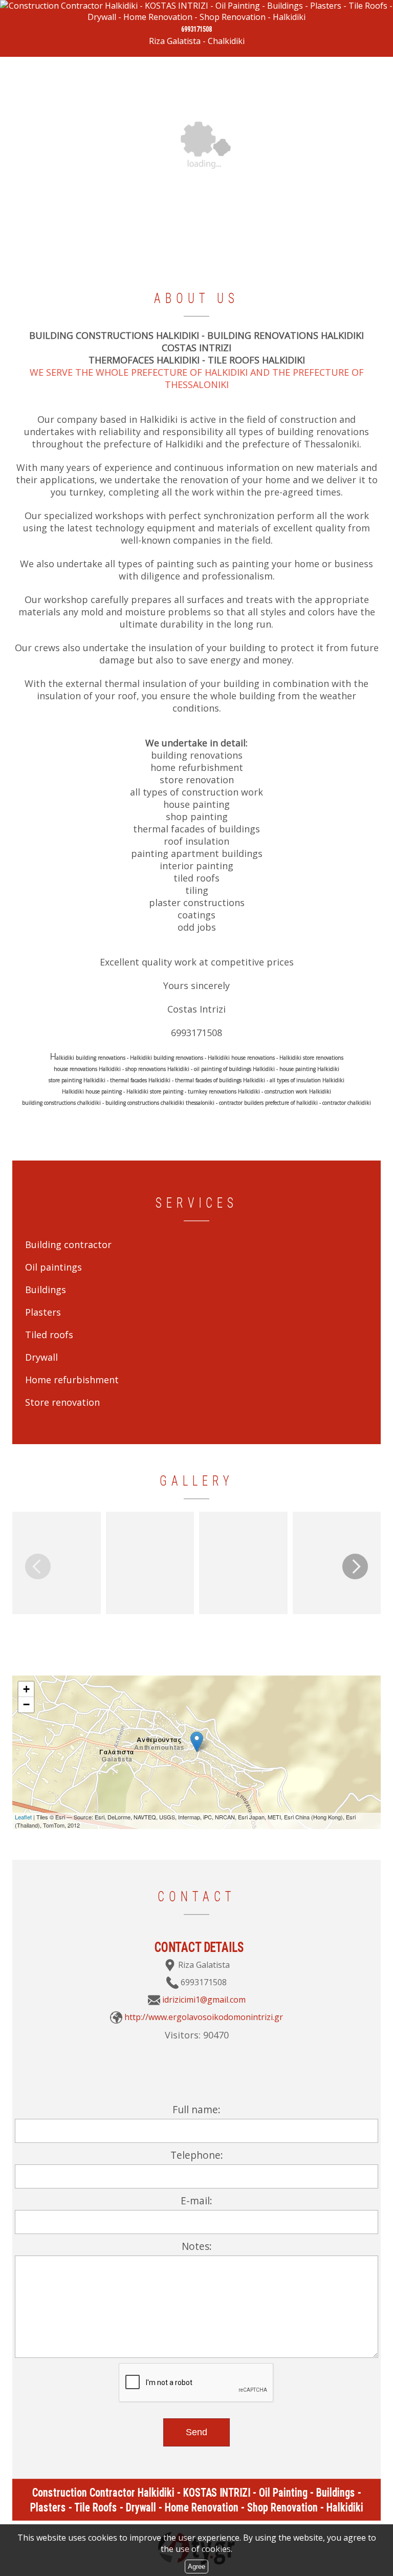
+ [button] (26, 1689)
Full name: (196, 2109)
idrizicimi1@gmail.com (204, 2000)
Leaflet (23, 1817)
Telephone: (197, 2155)
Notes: (197, 2246)
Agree (196, 2567)
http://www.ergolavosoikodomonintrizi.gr (204, 2017)
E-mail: (196, 2201)
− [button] (26, 1704)
